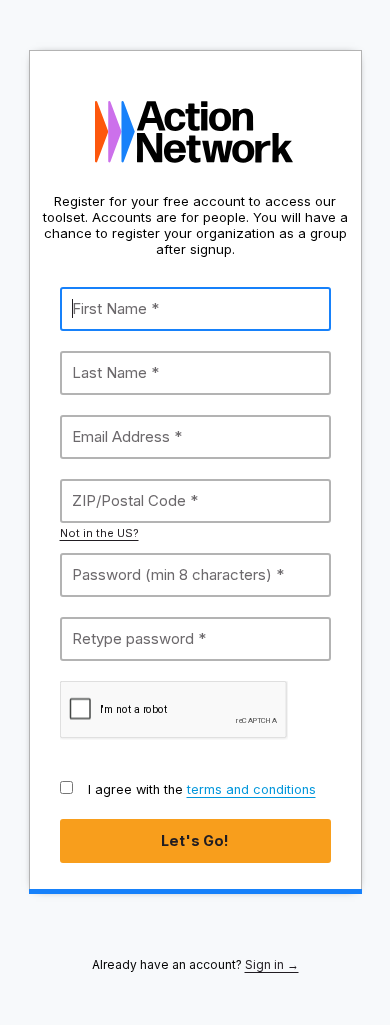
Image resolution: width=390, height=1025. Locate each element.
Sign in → (272, 964)
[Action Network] (195, 132)
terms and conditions (251, 789)
